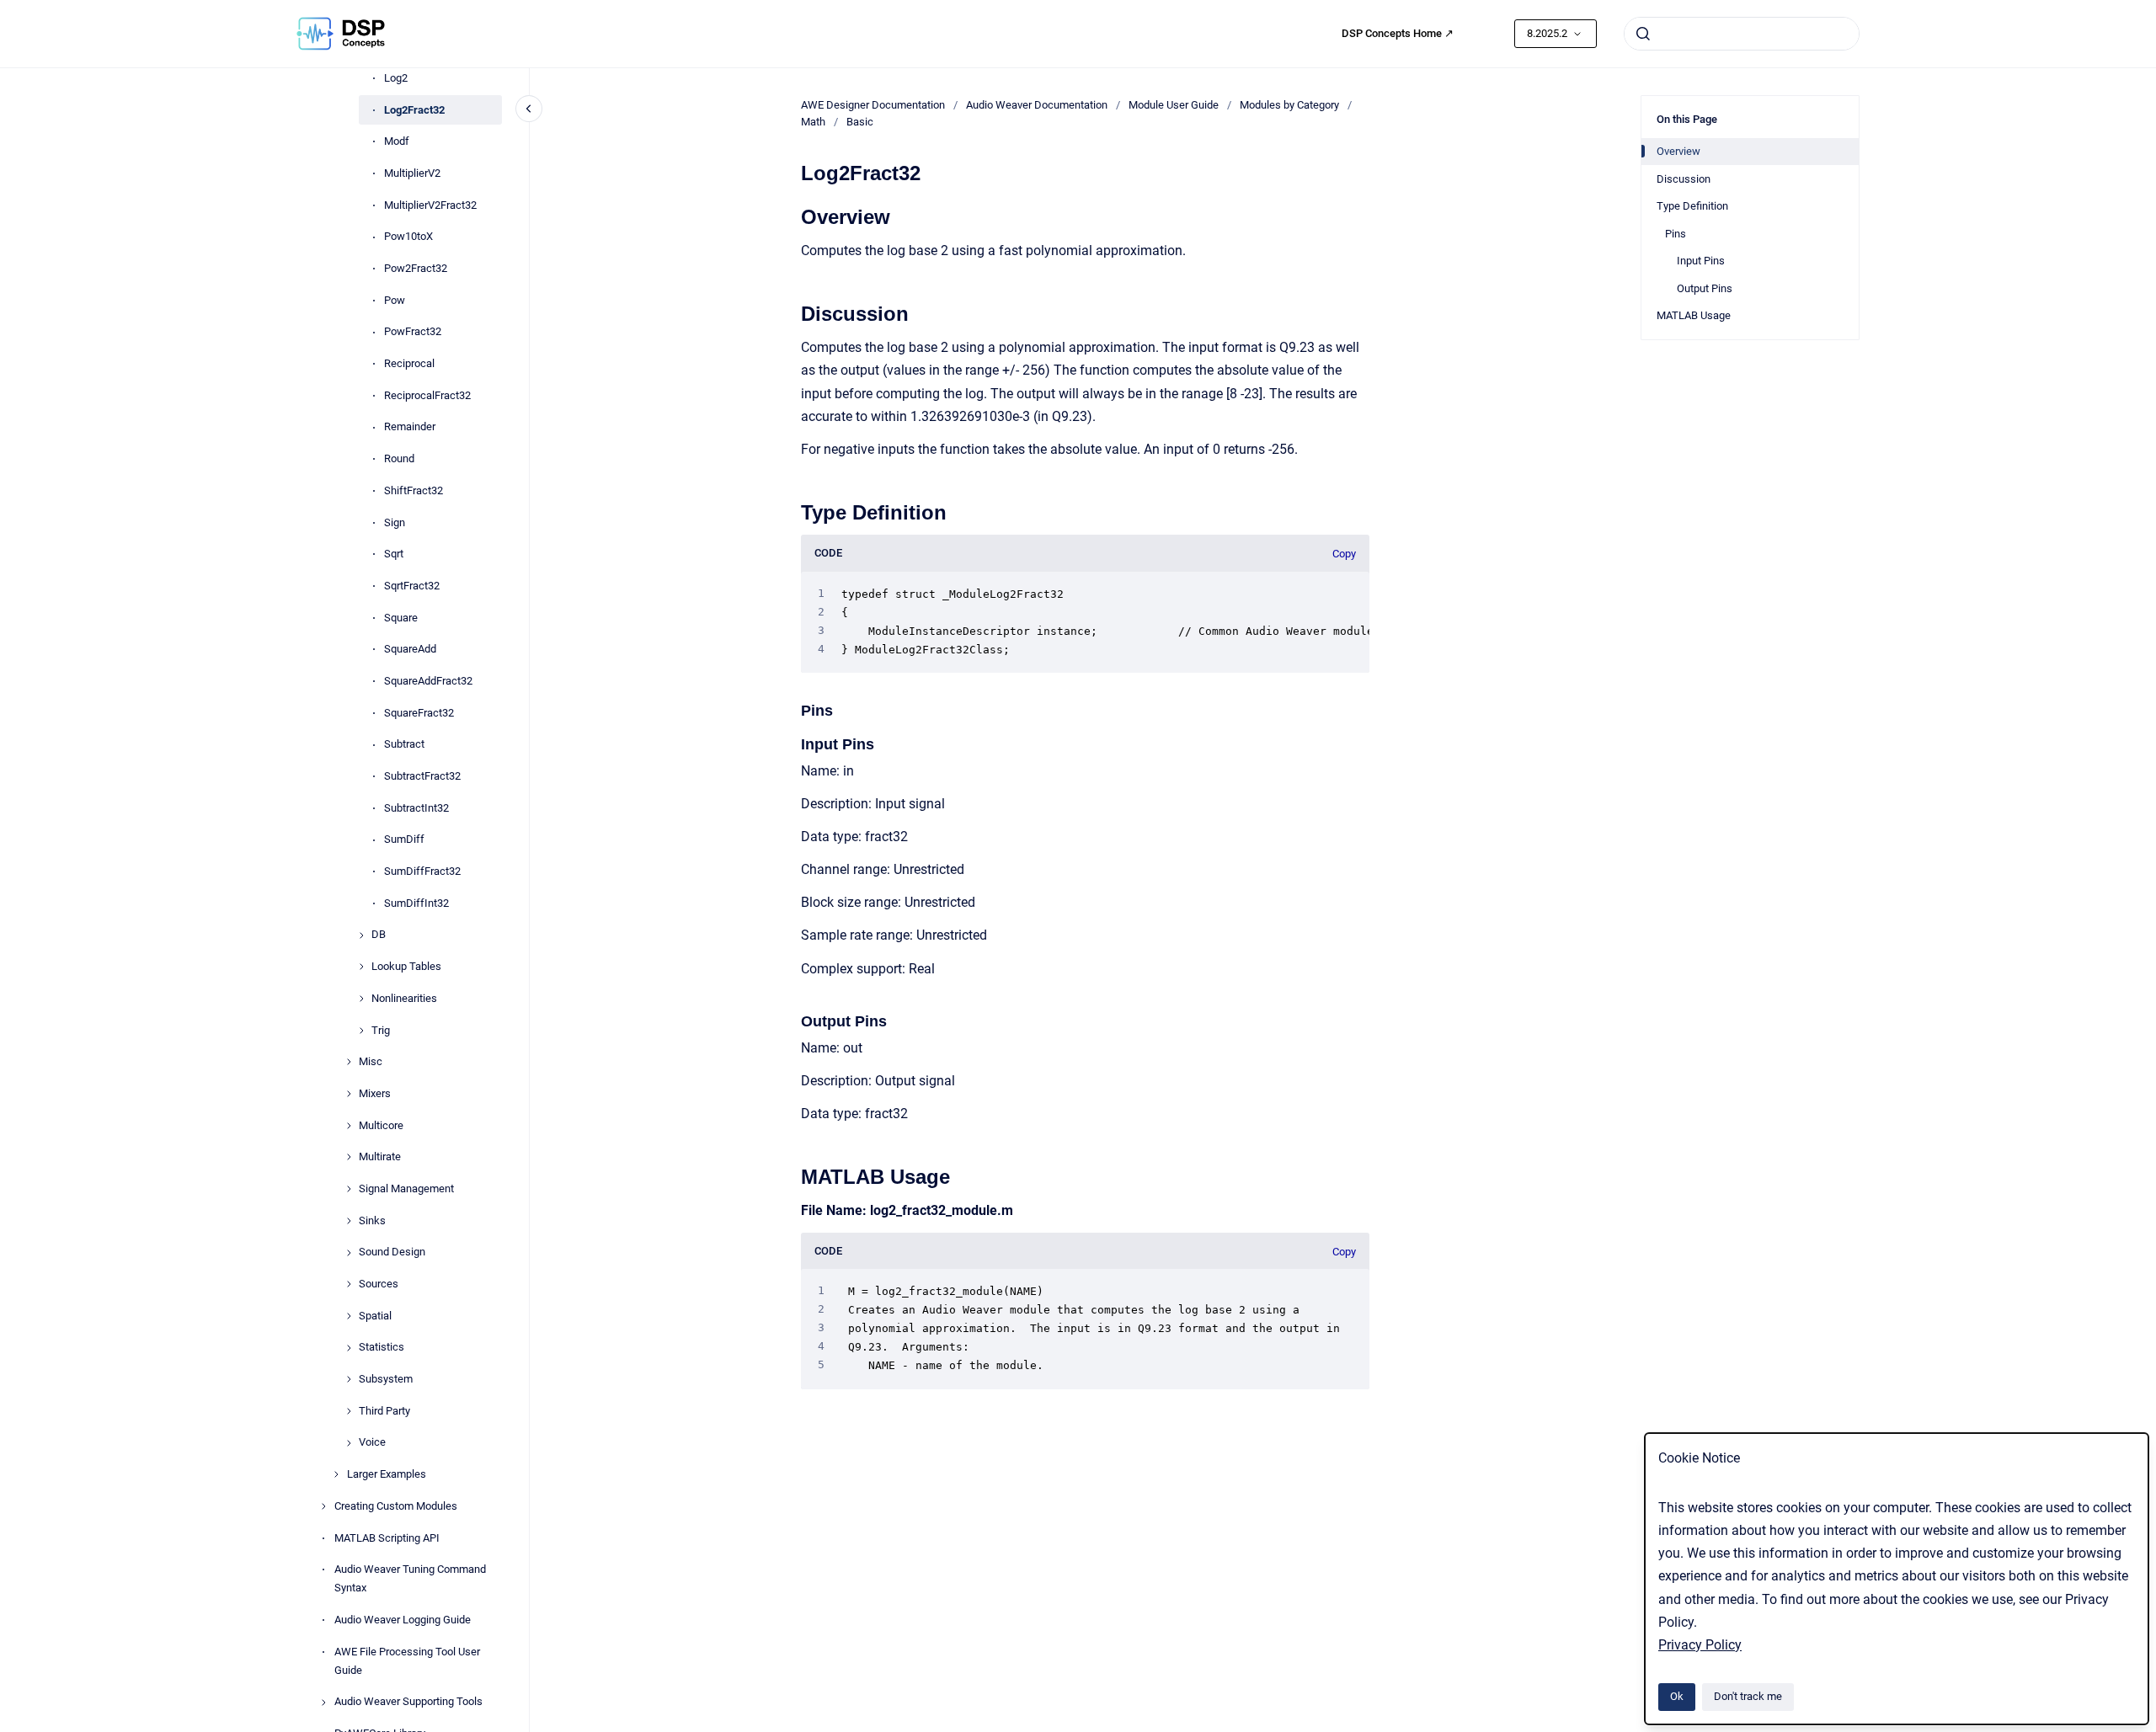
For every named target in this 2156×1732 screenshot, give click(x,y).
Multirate (380, 1157)
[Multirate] (349, 1157)
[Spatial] (349, 1316)
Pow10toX (408, 237)
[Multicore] (349, 1126)
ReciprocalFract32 (427, 395)
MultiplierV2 (412, 173)
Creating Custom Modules (396, 1506)
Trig (381, 1030)
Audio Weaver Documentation (1037, 105)
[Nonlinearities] (361, 999)
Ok (1677, 1696)
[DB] (361, 935)
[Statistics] (349, 1348)
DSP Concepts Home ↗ (1398, 33)
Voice (372, 1443)
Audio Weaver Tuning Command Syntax (410, 1579)
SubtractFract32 (422, 776)
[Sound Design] (349, 1253)
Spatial (375, 1316)
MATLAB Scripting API (387, 1538)
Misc (371, 1062)
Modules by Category (1289, 105)
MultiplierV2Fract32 (430, 205)
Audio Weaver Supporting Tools (408, 1702)
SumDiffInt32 (416, 903)
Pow (395, 300)
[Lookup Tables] (361, 967)
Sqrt (394, 554)
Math (813, 122)
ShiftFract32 (414, 490)
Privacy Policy (1700, 1645)
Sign (395, 522)
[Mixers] (349, 1094)
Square (401, 618)
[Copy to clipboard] (793, 215)
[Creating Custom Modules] (323, 1506)
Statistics (382, 1348)
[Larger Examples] (336, 1474)
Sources (379, 1284)
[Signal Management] (349, 1189)
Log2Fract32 (414, 110)
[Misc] (349, 1062)
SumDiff (404, 840)
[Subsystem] (349, 1379)
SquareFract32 (419, 713)
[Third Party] (349, 1411)
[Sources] (349, 1284)
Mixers (375, 1093)
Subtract (404, 745)
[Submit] (1643, 34)
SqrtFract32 (412, 586)
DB (379, 935)
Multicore (381, 1125)
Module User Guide (1174, 105)
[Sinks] (349, 1221)
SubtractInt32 (416, 808)
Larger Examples (387, 1475)
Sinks (372, 1220)
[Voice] (349, 1443)
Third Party (384, 1411)
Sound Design (392, 1252)
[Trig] (361, 1031)
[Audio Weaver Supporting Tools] (323, 1703)
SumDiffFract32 (422, 872)
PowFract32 (413, 332)
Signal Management (406, 1188)
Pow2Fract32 (416, 268)
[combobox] (1742, 34)
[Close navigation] (529, 109)
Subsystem (386, 1380)
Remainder (410, 427)
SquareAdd (410, 650)
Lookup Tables (406, 967)
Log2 (396, 78)
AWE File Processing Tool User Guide (407, 1661)
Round (399, 459)
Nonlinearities (404, 998)
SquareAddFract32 (428, 681)
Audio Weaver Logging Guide (403, 1620)
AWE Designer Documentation (873, 105)
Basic (860, 122)
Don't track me (1748, 1696)
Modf (397, 142)
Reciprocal (409, 364)
